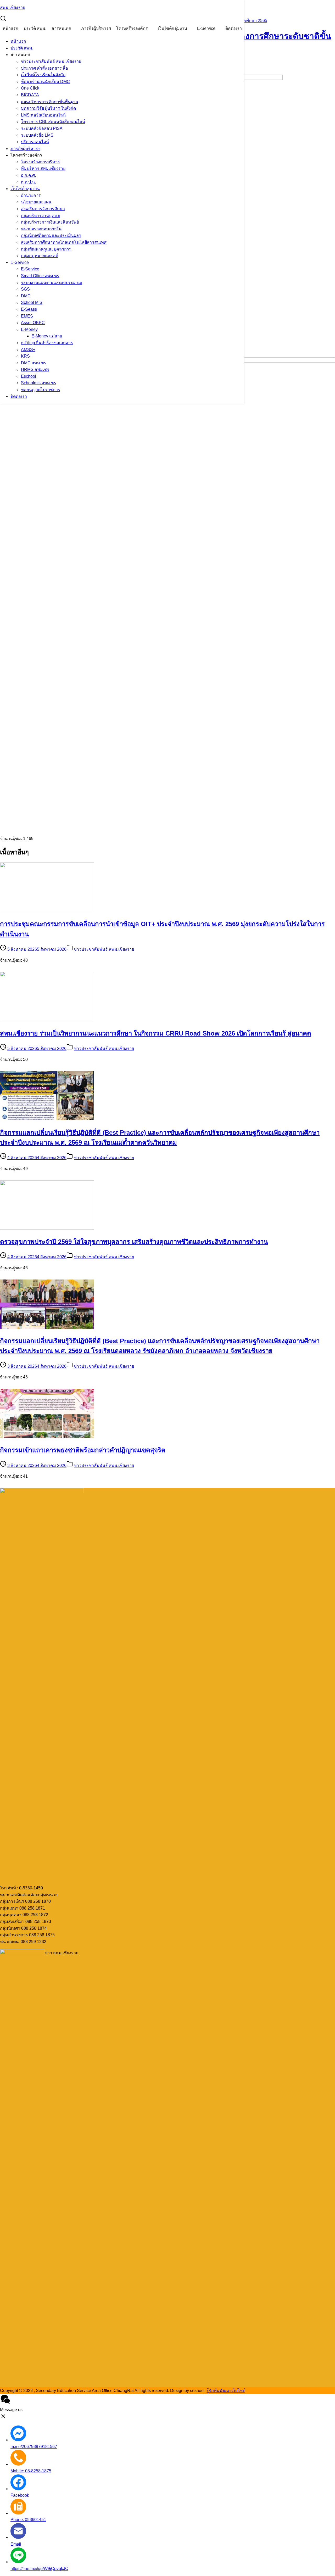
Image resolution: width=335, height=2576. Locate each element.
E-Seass (29, 309)
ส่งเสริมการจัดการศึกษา (43, 209)
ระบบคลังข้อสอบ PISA (42, 128)
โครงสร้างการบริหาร (40, 162)
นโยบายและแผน (36, 202)
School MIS (32, 302)
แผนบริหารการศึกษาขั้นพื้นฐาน (50, 102)
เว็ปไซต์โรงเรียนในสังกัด (43, 75)
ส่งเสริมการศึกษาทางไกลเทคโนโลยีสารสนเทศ (64, 242)
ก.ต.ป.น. (28, 182)
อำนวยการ (31, 195)
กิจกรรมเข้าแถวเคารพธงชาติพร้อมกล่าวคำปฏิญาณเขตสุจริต (83, 1450)
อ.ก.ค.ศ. (28, 175)
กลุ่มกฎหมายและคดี (40, 256)
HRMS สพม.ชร (35, 369)
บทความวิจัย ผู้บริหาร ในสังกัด (48, 108)
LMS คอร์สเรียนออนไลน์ (43, 115)
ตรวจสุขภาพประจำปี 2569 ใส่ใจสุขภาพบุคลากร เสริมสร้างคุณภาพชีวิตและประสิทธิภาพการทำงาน (134, 1242)
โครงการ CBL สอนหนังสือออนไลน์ (53, 122)
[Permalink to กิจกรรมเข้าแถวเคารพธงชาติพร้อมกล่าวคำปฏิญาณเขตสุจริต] (47, 1437)
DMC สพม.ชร (34, 363)
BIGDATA (30, 95)
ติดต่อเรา (234, 28)
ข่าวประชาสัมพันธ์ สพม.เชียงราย (51, 61)
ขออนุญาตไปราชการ (41, 390)
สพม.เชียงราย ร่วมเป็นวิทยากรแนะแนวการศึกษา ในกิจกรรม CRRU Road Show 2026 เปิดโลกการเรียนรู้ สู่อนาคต (156, 1033)
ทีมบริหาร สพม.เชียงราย (43, 168)
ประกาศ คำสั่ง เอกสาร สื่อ (44, 68)
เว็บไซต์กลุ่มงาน (172, 28)
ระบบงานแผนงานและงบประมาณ (52, 283)
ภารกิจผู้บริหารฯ (96, 28)
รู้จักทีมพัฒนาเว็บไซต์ (226, 2391)
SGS (25, 289)
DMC (26, 296)
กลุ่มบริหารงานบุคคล (40, 216)
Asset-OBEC (33, 323)
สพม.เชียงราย (13, 7)
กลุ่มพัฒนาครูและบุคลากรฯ (46, 249)
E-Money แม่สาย (47, 336)
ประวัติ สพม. (35, 28)
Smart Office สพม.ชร (40, 276)
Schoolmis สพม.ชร (39, 383)
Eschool (29, 376)
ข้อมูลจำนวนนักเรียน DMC (45, 82)
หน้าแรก (10, 28)
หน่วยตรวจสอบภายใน (41, 229)
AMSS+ (28, 350)
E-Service (206, 28)
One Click (30, 88)
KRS (25, 356)
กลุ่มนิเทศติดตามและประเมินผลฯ (51, 235)
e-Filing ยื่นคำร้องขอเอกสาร (47, 343)
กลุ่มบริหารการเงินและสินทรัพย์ (50, 222)
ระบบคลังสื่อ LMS (37, 135)
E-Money (29, 329)
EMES (27, 316)
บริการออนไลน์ (35, 142)
